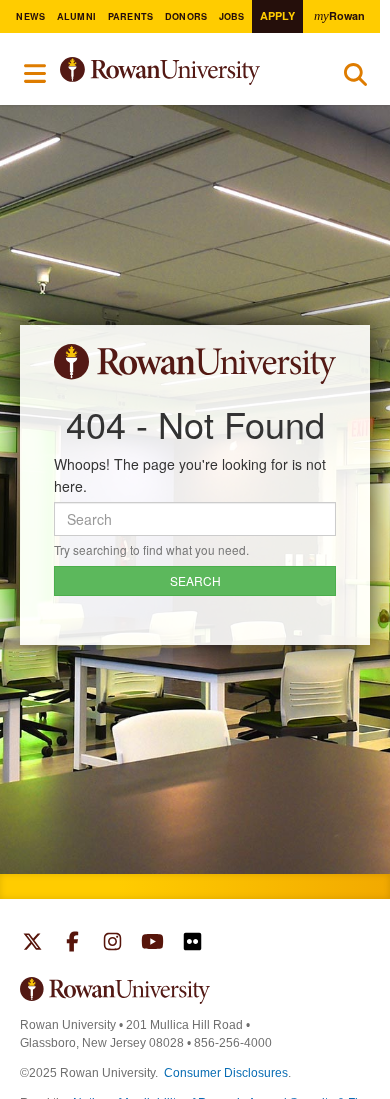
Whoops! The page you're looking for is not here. (190, 475)
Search (355, 79)
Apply (277, 15)
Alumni (77, 16)
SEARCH (195, 580)
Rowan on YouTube (152, 944)
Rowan (339, 15)
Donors (186, 16)
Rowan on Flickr (192, 944)
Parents (131, 16)
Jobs (232, 16)
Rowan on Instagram (112, 944)
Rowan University (182, 71)
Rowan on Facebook (72, 944)
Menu (36, 74)
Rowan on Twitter (32, 944)
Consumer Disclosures (226, 1073)
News (30, 16)
